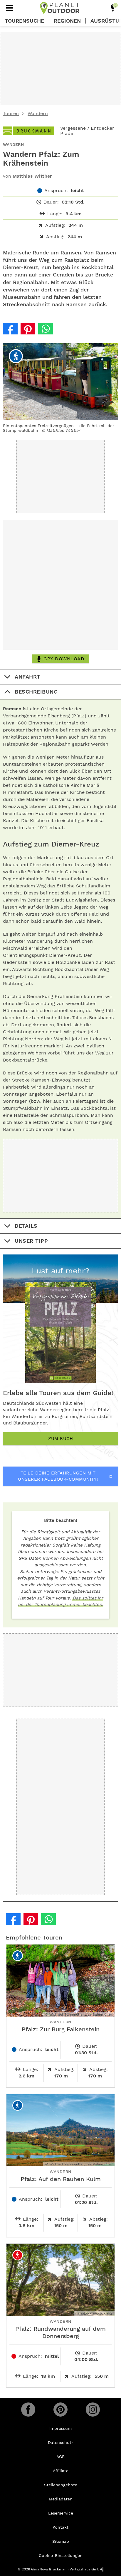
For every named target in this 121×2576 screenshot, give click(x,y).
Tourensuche (24, 21)
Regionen (67, 21)
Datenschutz (61, 2442)
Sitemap (61, 2541)
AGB (60, 2457)
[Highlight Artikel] (113, 8)
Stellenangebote (61, 2485)
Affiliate (61, 2471)
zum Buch (60, 1439)
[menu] (10, 8)
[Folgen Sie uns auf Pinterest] (60, 2410)
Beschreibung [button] (36, 692)
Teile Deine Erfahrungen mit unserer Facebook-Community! (58, 1476)
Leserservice (61, 2513)
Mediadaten (61, 2499)
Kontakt (60, 2527)
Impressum (60, 2428)
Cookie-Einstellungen (61, 2555)
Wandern (38, 113)
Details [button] (26, 1226)
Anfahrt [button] (27, 677)
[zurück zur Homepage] (60, 8)
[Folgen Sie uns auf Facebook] (28, 2410)
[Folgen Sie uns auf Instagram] (93, 2410)
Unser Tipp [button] (31, 1241)
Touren (11, 113)
